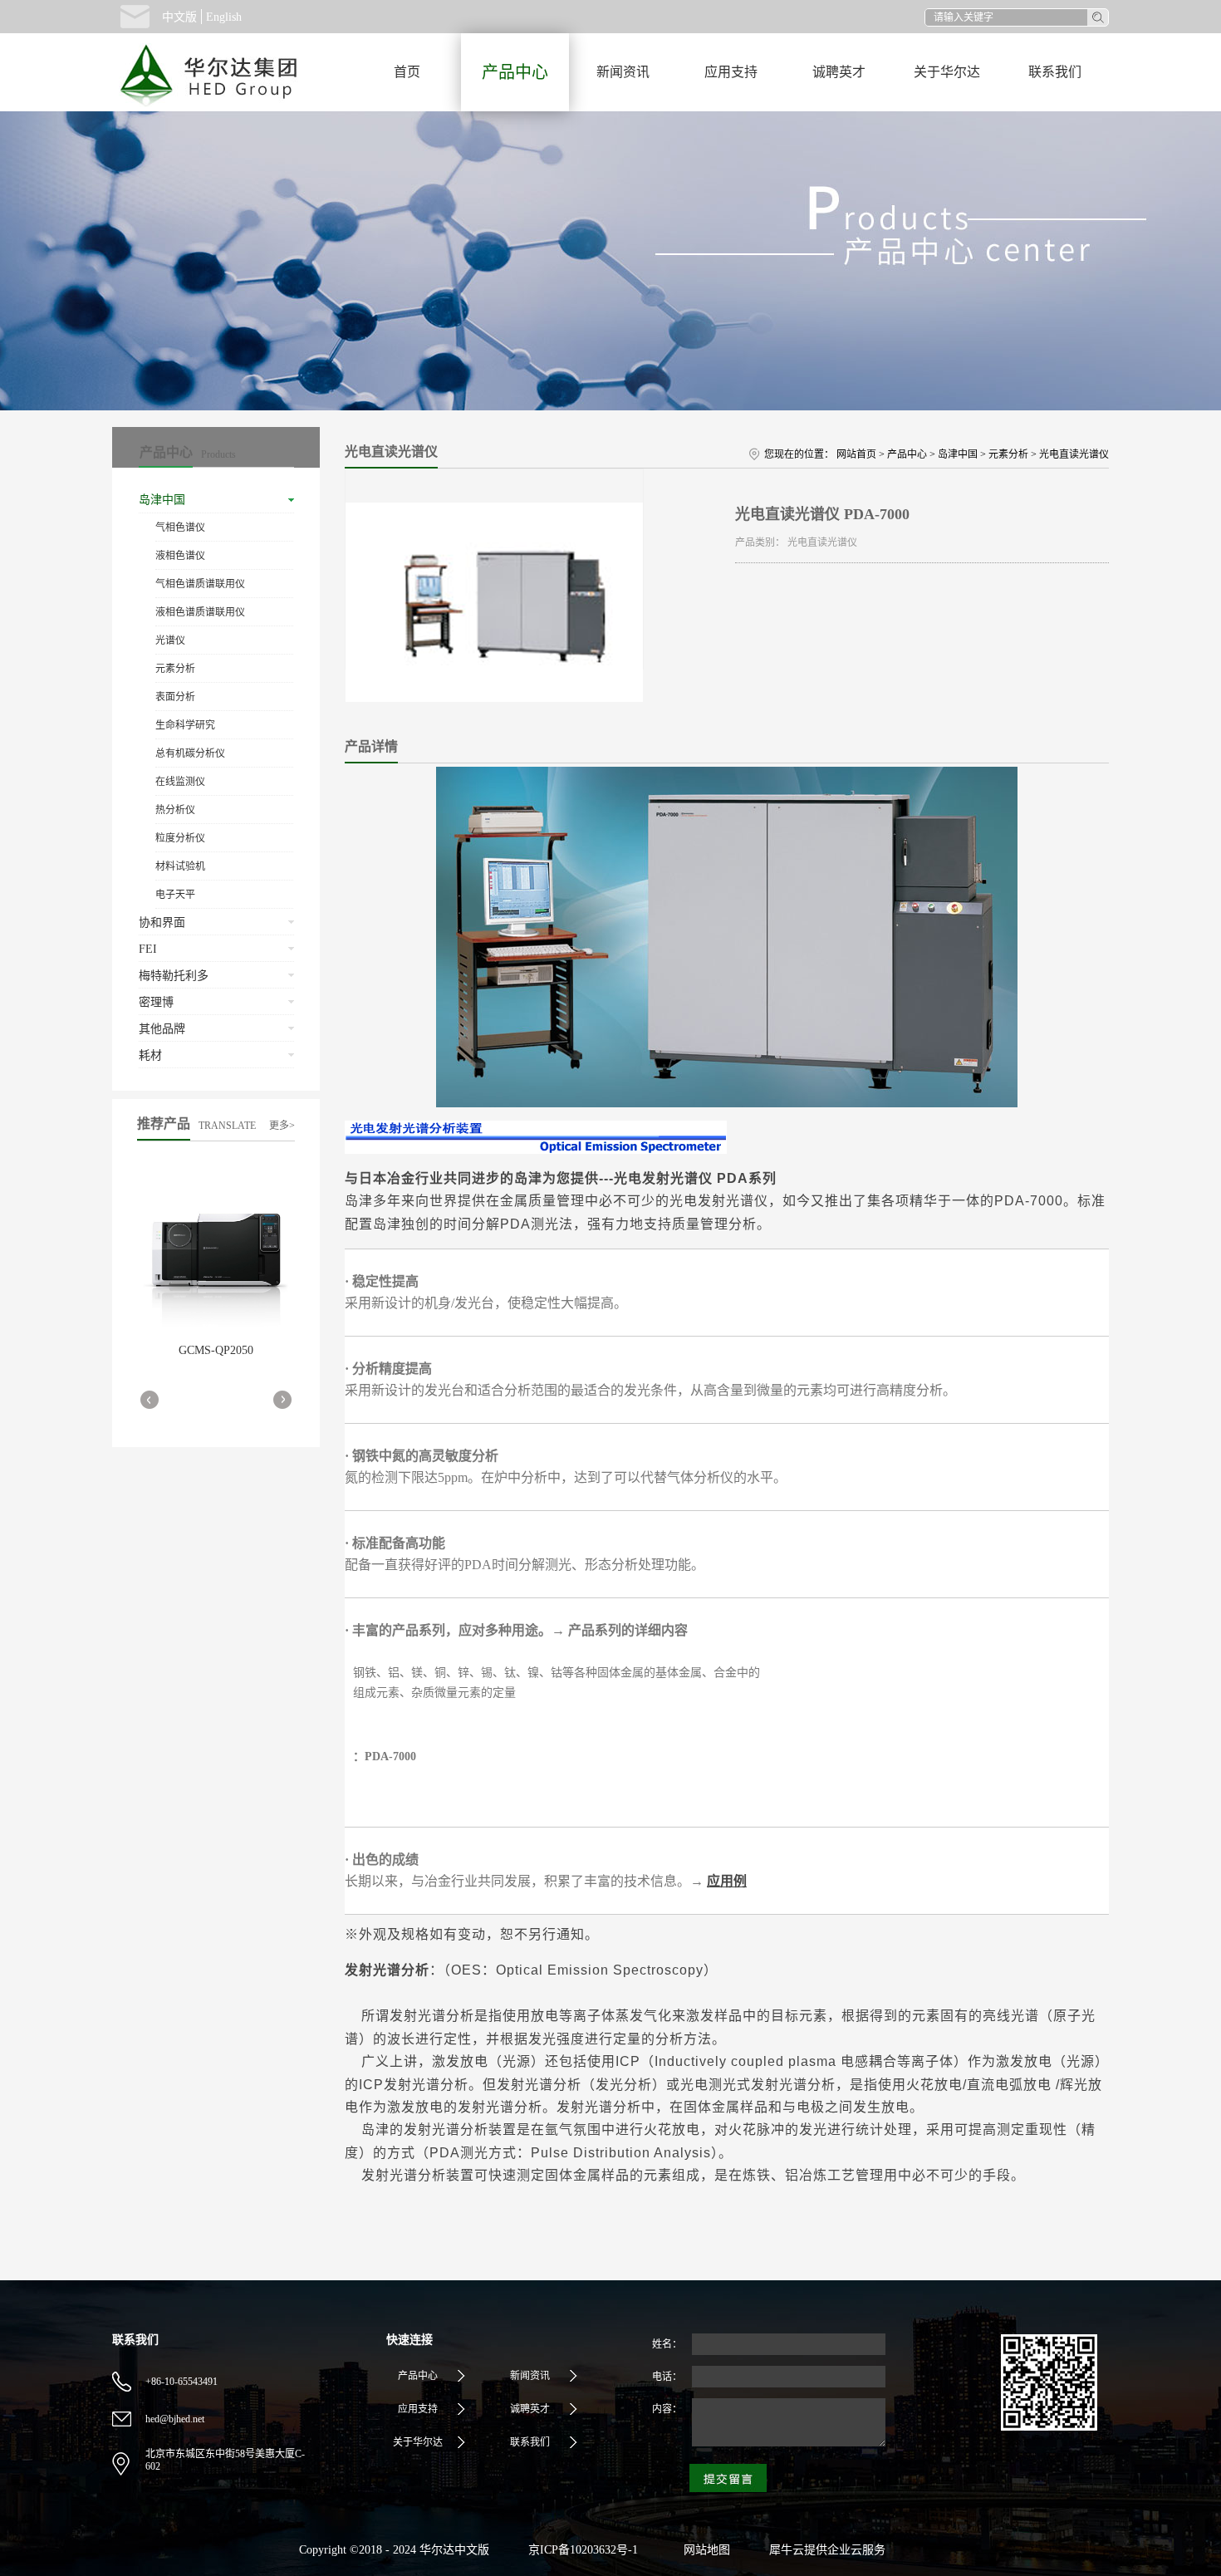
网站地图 (704, 2550)
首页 (407, 72)
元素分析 (1008, 454)
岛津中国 (958, 454)
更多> (282, 1126)
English (224, 17)
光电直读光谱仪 (1074, 454)
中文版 (179, 17)
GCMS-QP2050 (216, 1350)
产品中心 (907, 454)
